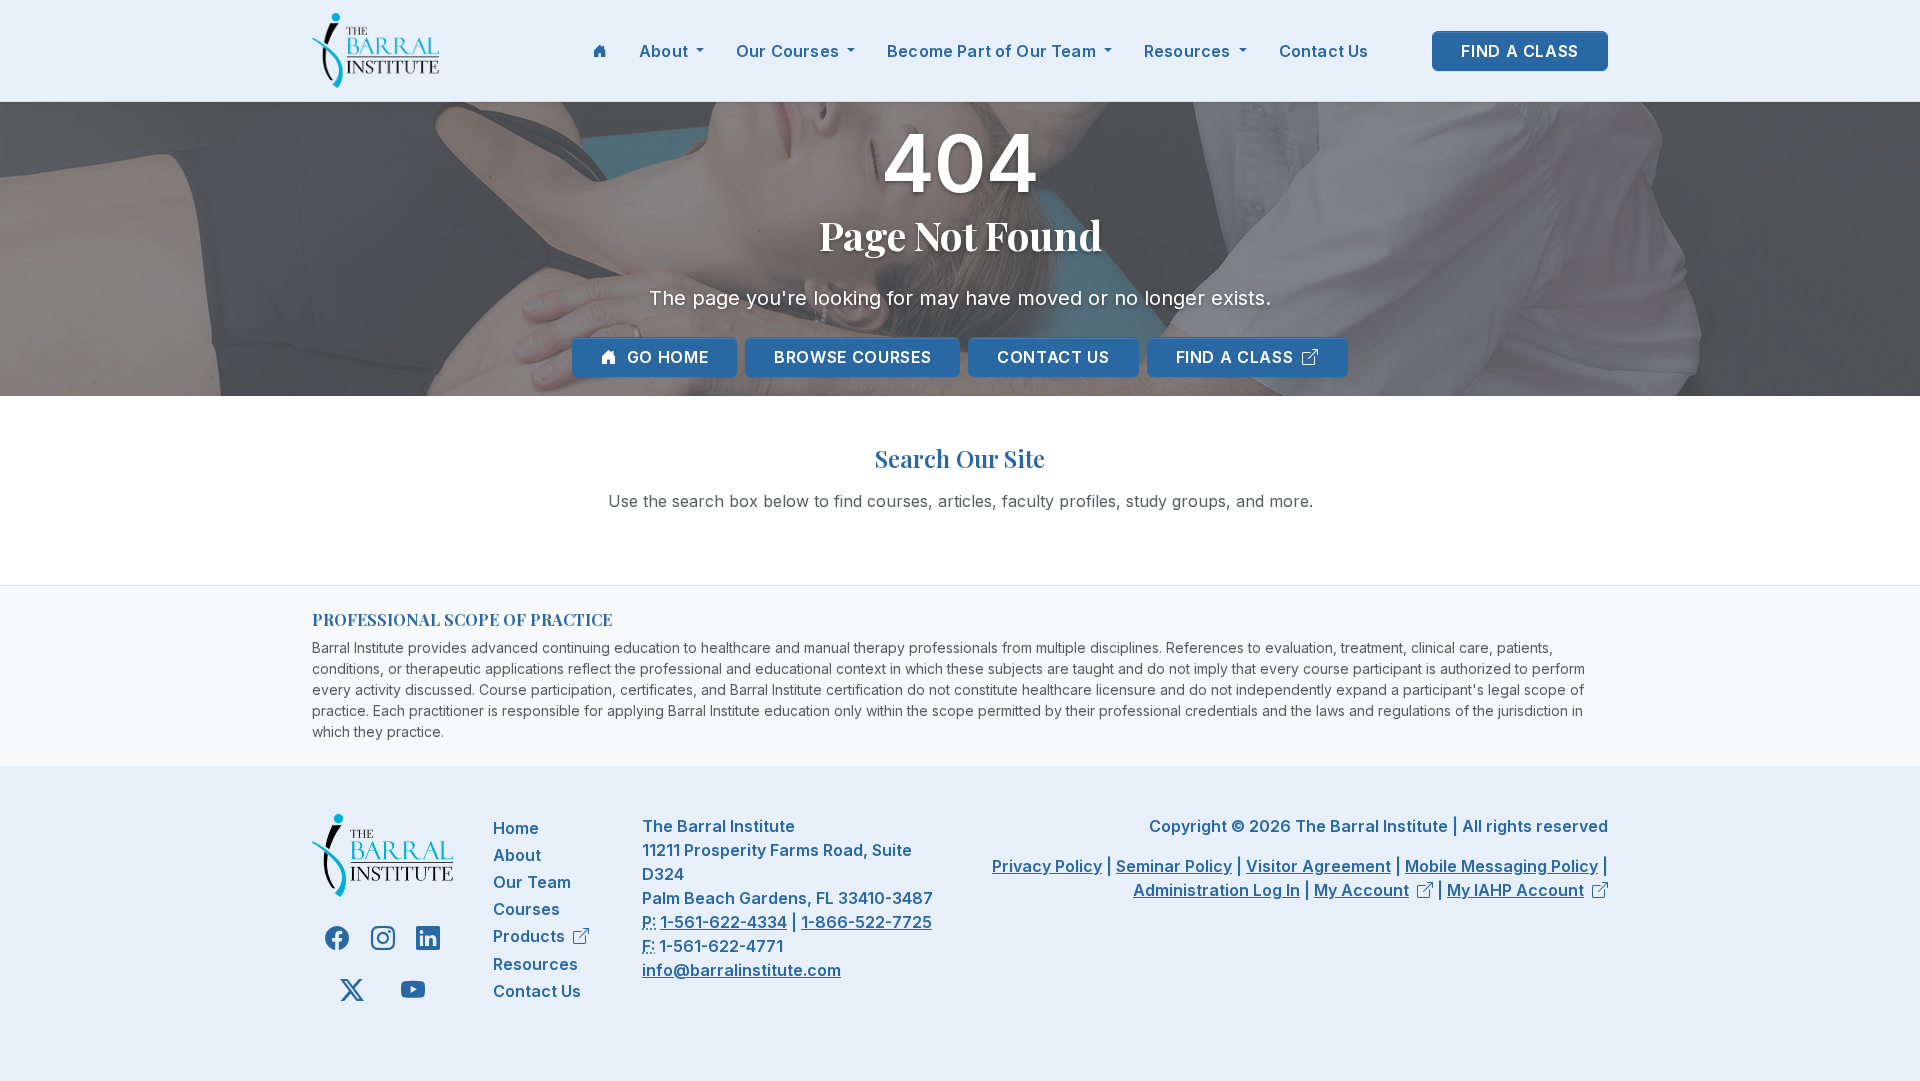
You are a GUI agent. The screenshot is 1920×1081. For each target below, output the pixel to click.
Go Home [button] (665, 357)
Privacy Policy (1047, 866)
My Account (1361, 890)
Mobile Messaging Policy (1501, 866)
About (517, 855)
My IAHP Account (1515, 890)
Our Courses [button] (789, 51)
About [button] (665, 51)
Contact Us (1324, 51)
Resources (535, 964)
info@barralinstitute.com (741, 970)
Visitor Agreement (1318, 866)
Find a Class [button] (1520, 51)
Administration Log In (1216, 890)
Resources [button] (1189, 51)
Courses (526, 909)
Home (516, 828)
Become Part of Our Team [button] (993, 51)
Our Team (532, 882)
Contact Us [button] (1053, 357)
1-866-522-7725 (866, 922)
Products (529, 936)
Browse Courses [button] (852, 357)
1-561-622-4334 (723, 922)
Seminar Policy (1174, 866)
